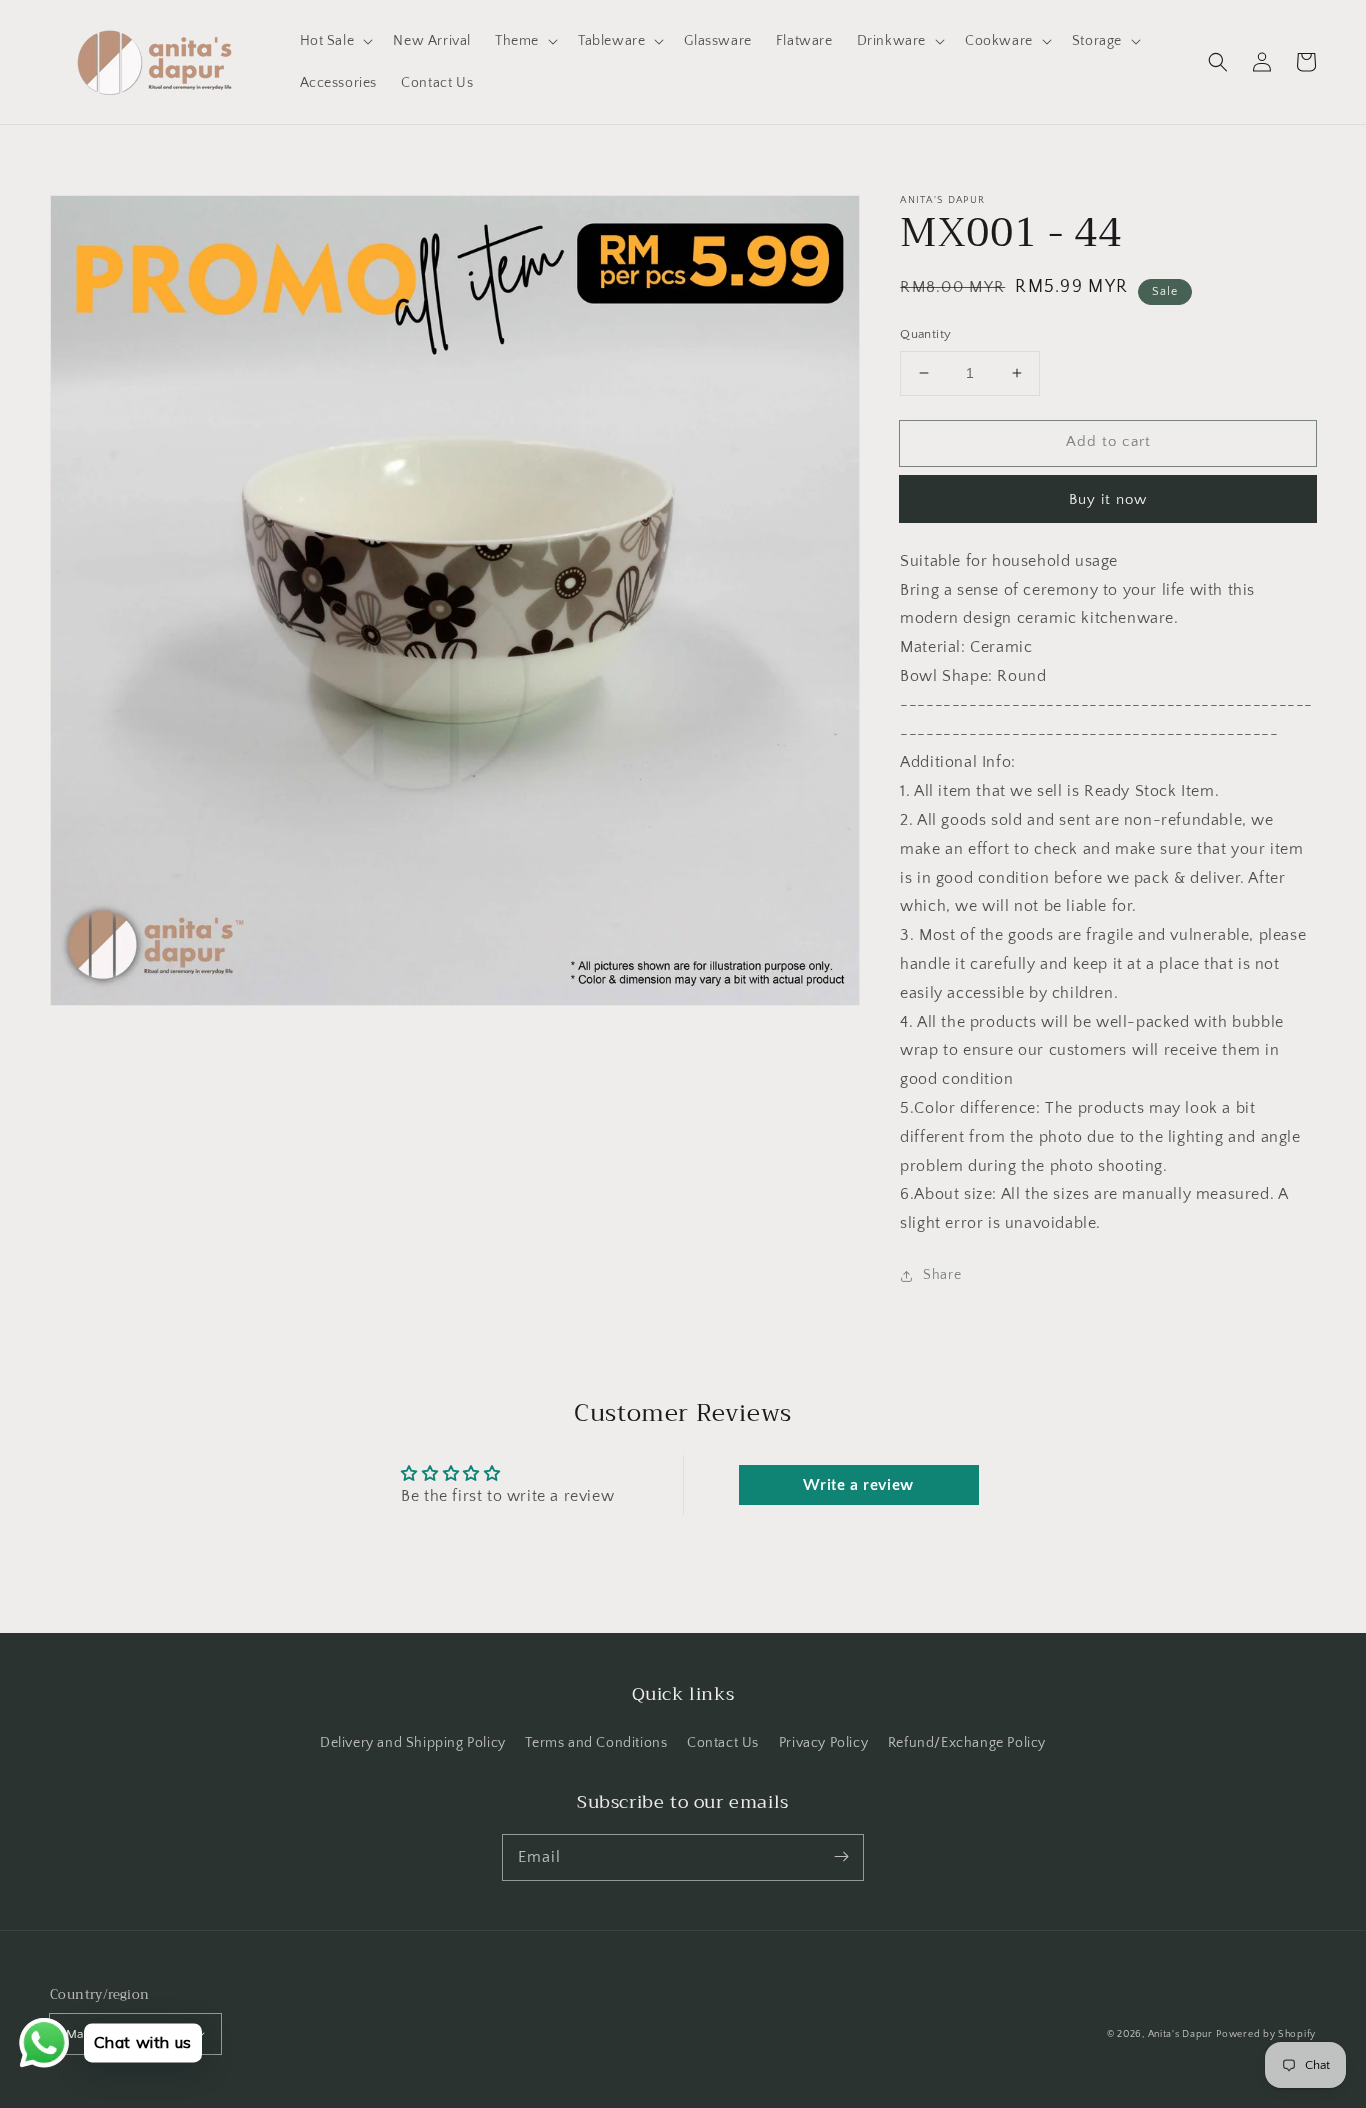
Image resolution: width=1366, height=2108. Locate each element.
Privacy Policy (823, 1743)
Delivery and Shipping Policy (413, 1743)
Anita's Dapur (1180, 2034)
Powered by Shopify (1266, 2034)
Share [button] (942, 1275)
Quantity (925, 334)
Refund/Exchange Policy (967, 1743)
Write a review (858, 1485)
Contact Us (723, 1743)
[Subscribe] (841, 1857)
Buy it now (1108, 499)
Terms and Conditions (596, 1743)
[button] (1218, 62)
